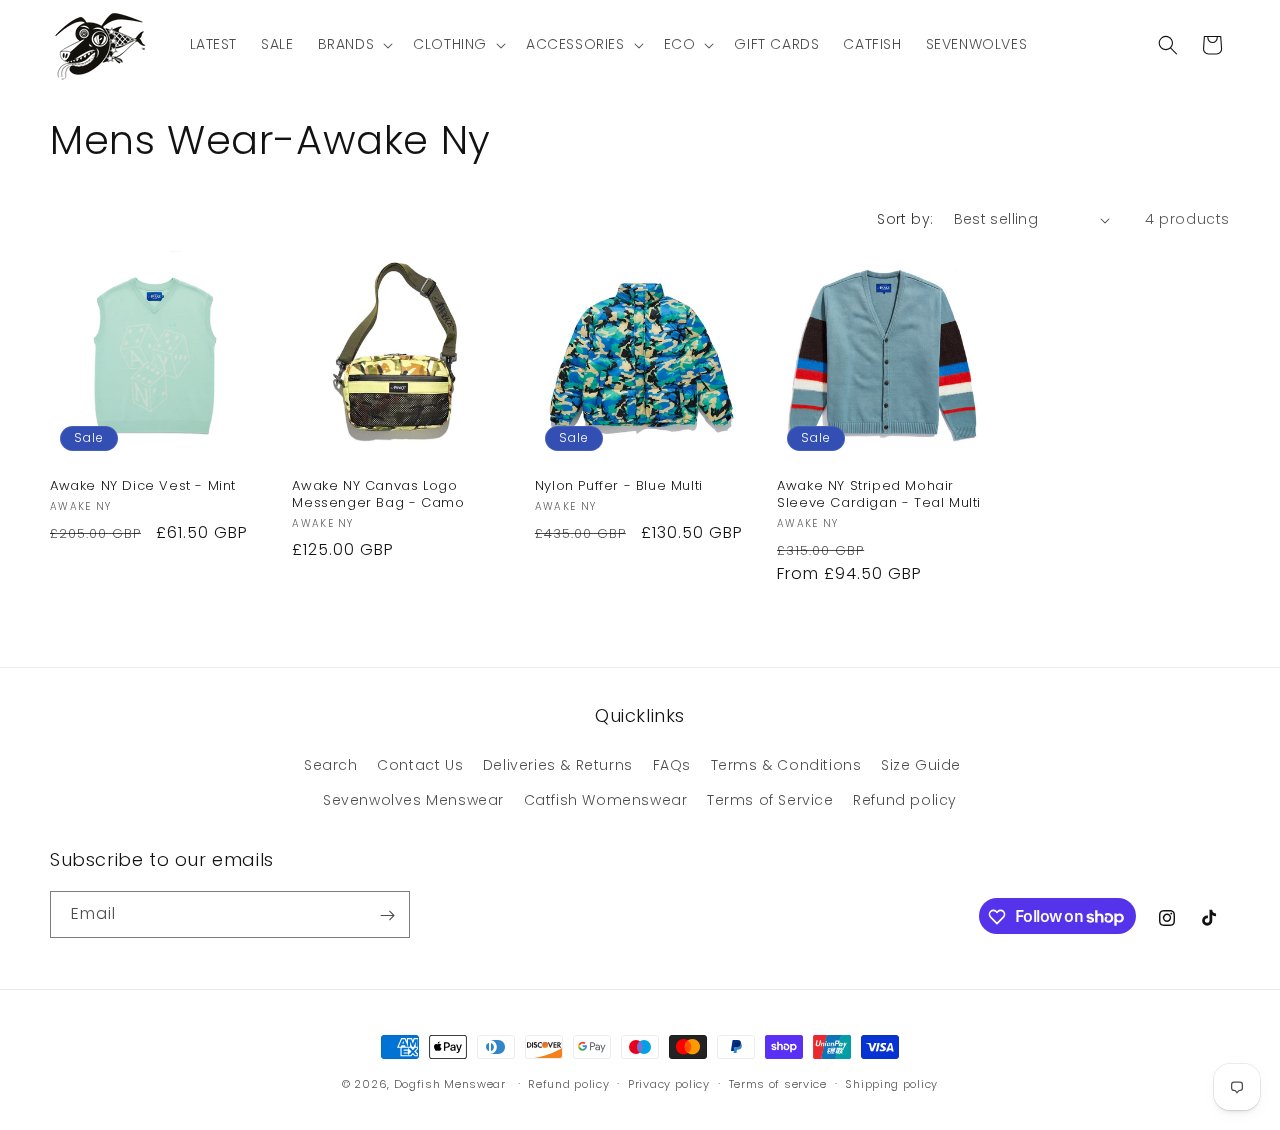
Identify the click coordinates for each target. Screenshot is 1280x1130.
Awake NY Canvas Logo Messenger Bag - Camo (378, 495)
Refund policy (905, 800)
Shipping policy (891, 1083)
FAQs (672, 765)
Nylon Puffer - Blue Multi (619, 486)
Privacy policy (669, 1083)
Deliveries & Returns (558, 765)
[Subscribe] (387, 915)
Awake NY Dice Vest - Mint (143, 486)
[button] (354, 44)
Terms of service (778, 1083)
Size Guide (921, 765)
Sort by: (905, 219)
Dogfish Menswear (450, 1084)
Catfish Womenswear (606, 800)
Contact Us (420, 765)
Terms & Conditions (786, 765)
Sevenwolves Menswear (413, 800)
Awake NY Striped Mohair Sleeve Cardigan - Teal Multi (879, 495)
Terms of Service (770, 800)
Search (331, 765)
